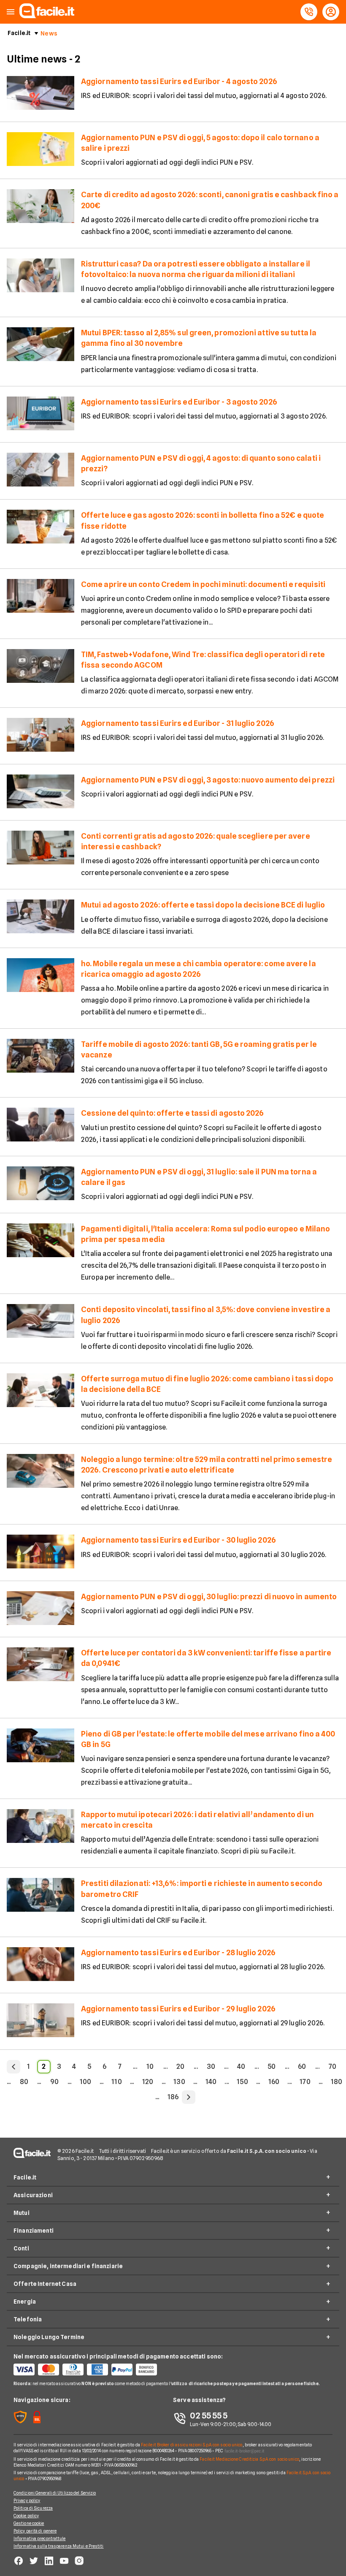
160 (274, 2082)
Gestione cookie (29, 2523)
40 (241, 2067)
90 (54, 2082)
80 (24, 2082)
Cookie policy (26, 2516)
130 (179, 2082)
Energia (25, 2302)
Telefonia (28, 2319)
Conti (21, 2248)
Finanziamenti (34, 2231)
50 (272, 2067)
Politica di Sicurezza (33, 2508)
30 (211, 2067)
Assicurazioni (33, 2195)
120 (148, 2082)
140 (211, 2082)
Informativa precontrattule (40, 2538)
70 (332, 2067)
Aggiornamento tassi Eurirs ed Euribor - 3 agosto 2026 (179, 402)
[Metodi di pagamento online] (93, 2369)
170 (305, 2082)
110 (116, 2082)
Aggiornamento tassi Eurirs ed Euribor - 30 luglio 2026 (178, 1540)
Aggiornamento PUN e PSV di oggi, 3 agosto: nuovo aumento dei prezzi (208, 780)
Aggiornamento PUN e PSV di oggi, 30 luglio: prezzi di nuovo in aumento (209, 1596)
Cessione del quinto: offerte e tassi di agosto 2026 (173, 1113)
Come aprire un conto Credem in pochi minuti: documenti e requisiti (203, 584)
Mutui (22, 2213)
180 (337, 2082)
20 (180, 2067)
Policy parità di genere (35, 2531)
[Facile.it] (47, 16)
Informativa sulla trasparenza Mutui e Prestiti (59, 2546)
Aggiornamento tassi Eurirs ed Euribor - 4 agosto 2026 (179, 81)
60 (302, 2067)
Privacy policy (27, 2500)
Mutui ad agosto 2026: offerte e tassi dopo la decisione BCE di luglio (203, 905)
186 (173, 2097)
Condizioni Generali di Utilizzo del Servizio (55, 2493)
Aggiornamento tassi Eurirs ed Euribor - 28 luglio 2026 (178, 1952)
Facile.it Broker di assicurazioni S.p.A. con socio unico (192, 2445)
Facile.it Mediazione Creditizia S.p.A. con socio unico (249, 2459)
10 (150, 2067)
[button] (11, 12)
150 (242, 2082)
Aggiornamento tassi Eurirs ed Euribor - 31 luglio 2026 (178, 723)
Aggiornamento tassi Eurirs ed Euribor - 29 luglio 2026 (178, 2009)
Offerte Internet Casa (45, 2284)
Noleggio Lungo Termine (49, 2337)
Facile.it (19, 33)
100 (85, 2082)
